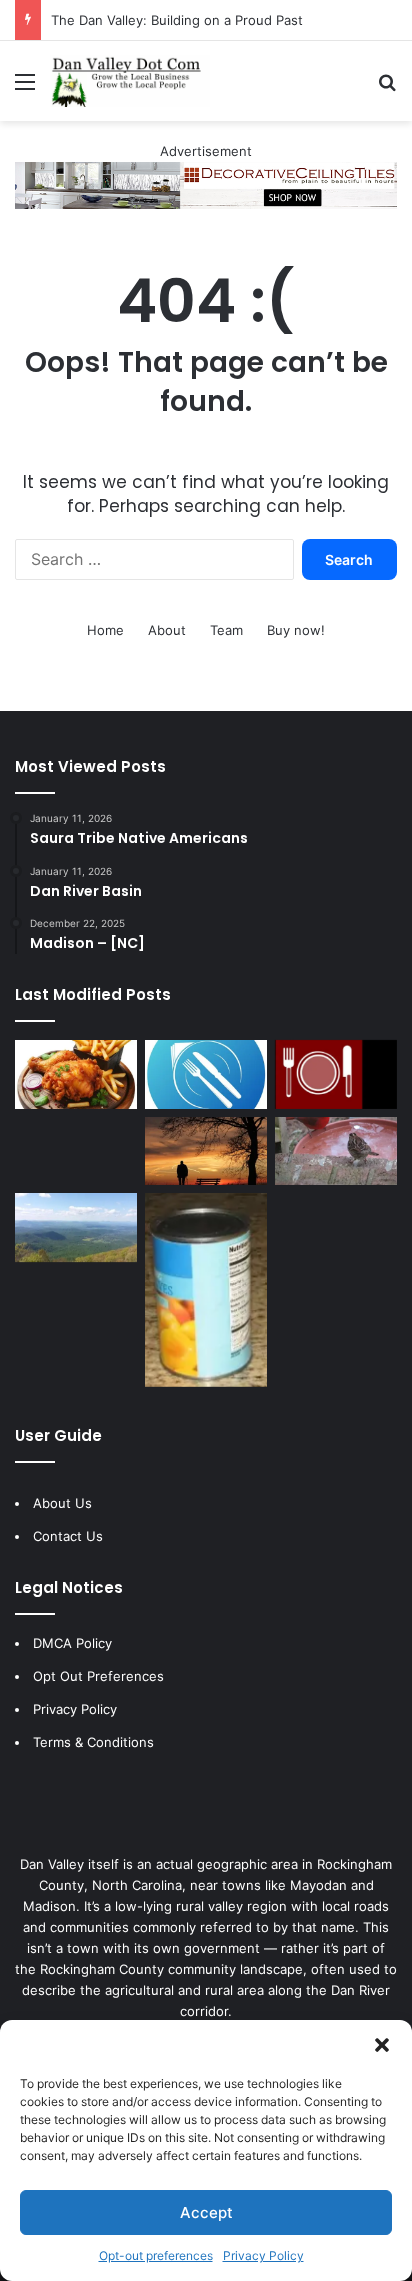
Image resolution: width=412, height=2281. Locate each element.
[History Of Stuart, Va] (76, 1227)
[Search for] (387, 88)
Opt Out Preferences (98, 1676)
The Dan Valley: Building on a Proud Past (177, 20)
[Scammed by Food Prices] (206, 1290)
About (167, 630)
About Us (62, 1503)
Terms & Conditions (93, 1742)
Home (105, 630)
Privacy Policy (263, 2255)
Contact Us (68, 1536)
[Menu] (25, 88)
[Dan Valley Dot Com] (130, 81)
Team (226, 630)
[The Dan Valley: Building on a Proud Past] (206, 1151)
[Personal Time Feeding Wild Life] (336, 1151)
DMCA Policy (72, 1643)
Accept (206, 2212)
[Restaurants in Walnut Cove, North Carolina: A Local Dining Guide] (76, 1074)
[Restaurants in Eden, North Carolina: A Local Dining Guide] (336, 1074)
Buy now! (296, 630)
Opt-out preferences (156, 2255)
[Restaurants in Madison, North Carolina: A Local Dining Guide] (206, 1074)
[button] (382, 2045)
